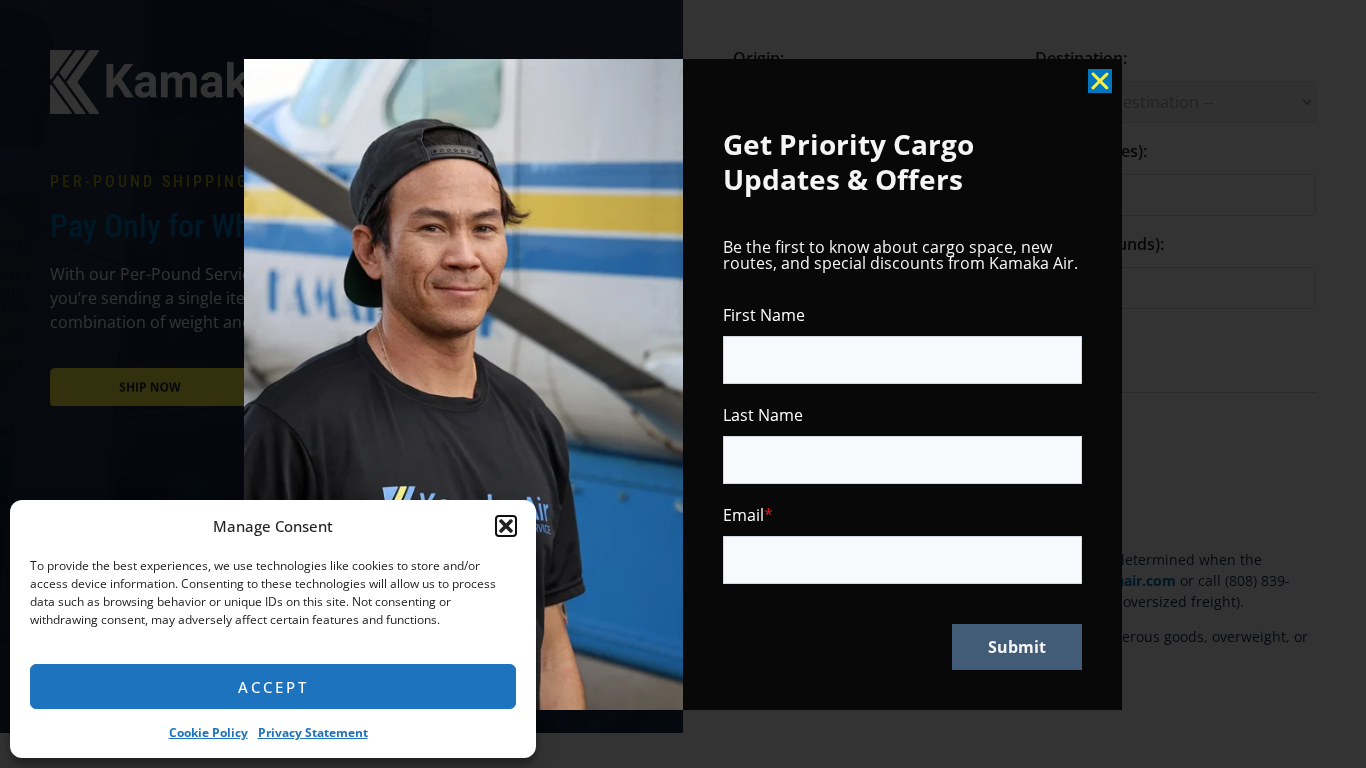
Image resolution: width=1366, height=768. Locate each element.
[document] (683, 384)
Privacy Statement (313, 732)
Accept (273, 687)
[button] (506, 526)
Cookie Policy (208, 732)
